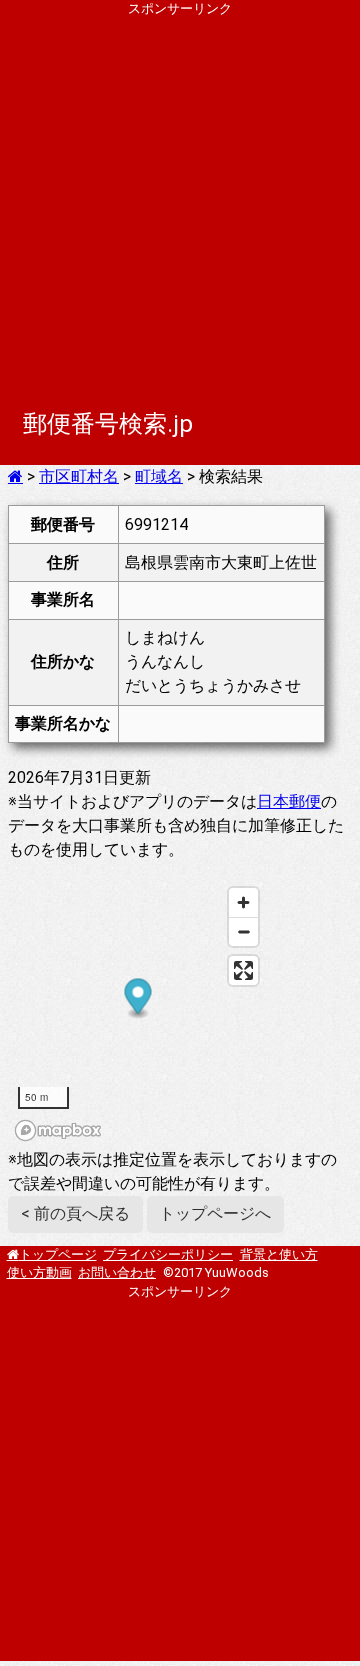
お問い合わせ (117, 1272)
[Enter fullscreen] (243, 970)
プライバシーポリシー (168, 1254)
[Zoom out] (243, 931)
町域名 (159, 476)
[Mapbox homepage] (58, 1130)
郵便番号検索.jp (108, 424)
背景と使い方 (279, 1254)
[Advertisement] (180, 198)
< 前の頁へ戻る (75, 1213)
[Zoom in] (243, 902)
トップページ (58, 1254)
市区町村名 (79, 476)
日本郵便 (289, 801)
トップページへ (215, 1213)
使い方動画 (39, 1272)
